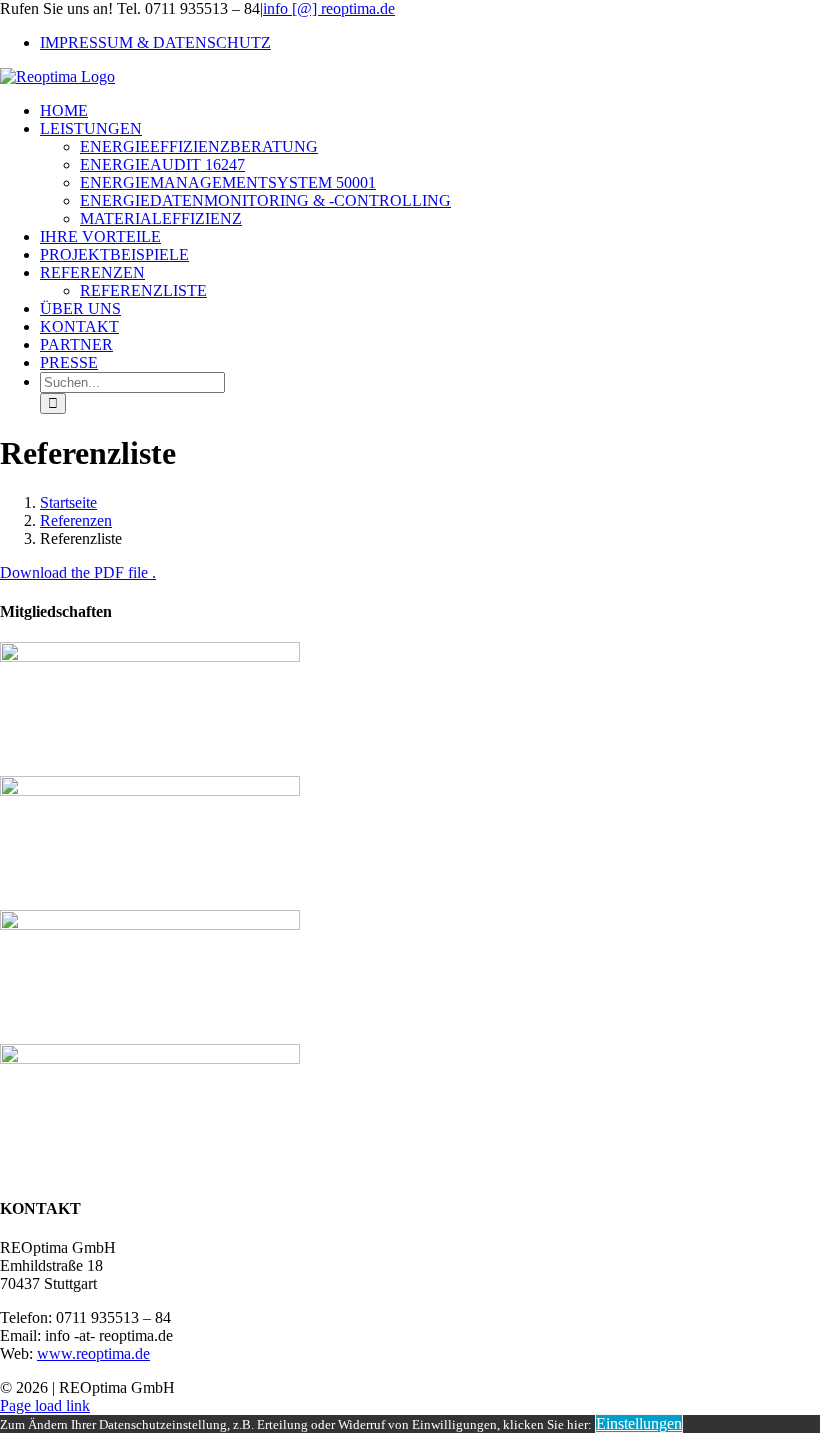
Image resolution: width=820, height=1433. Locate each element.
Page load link (45, 1405)
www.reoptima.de (93, 1353)
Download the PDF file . (78, 572)
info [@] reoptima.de (329, 8)
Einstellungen (639, 1423)
